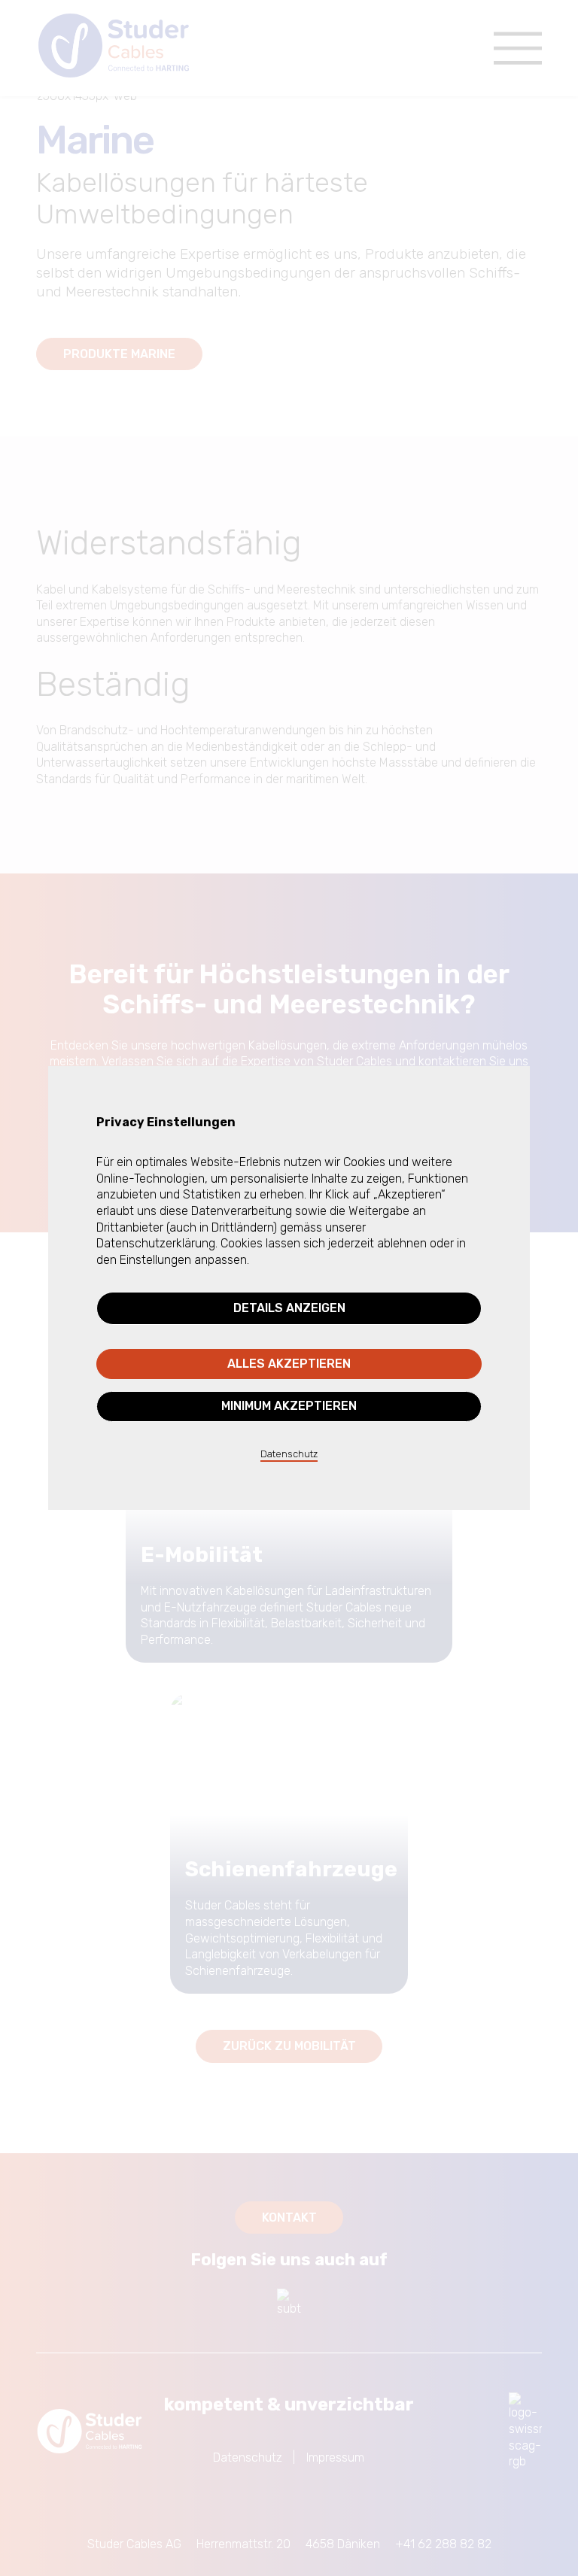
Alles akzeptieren (289, 1364)
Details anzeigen (289, 1308)
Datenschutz (289, 1454)
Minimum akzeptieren (289, 1406)
